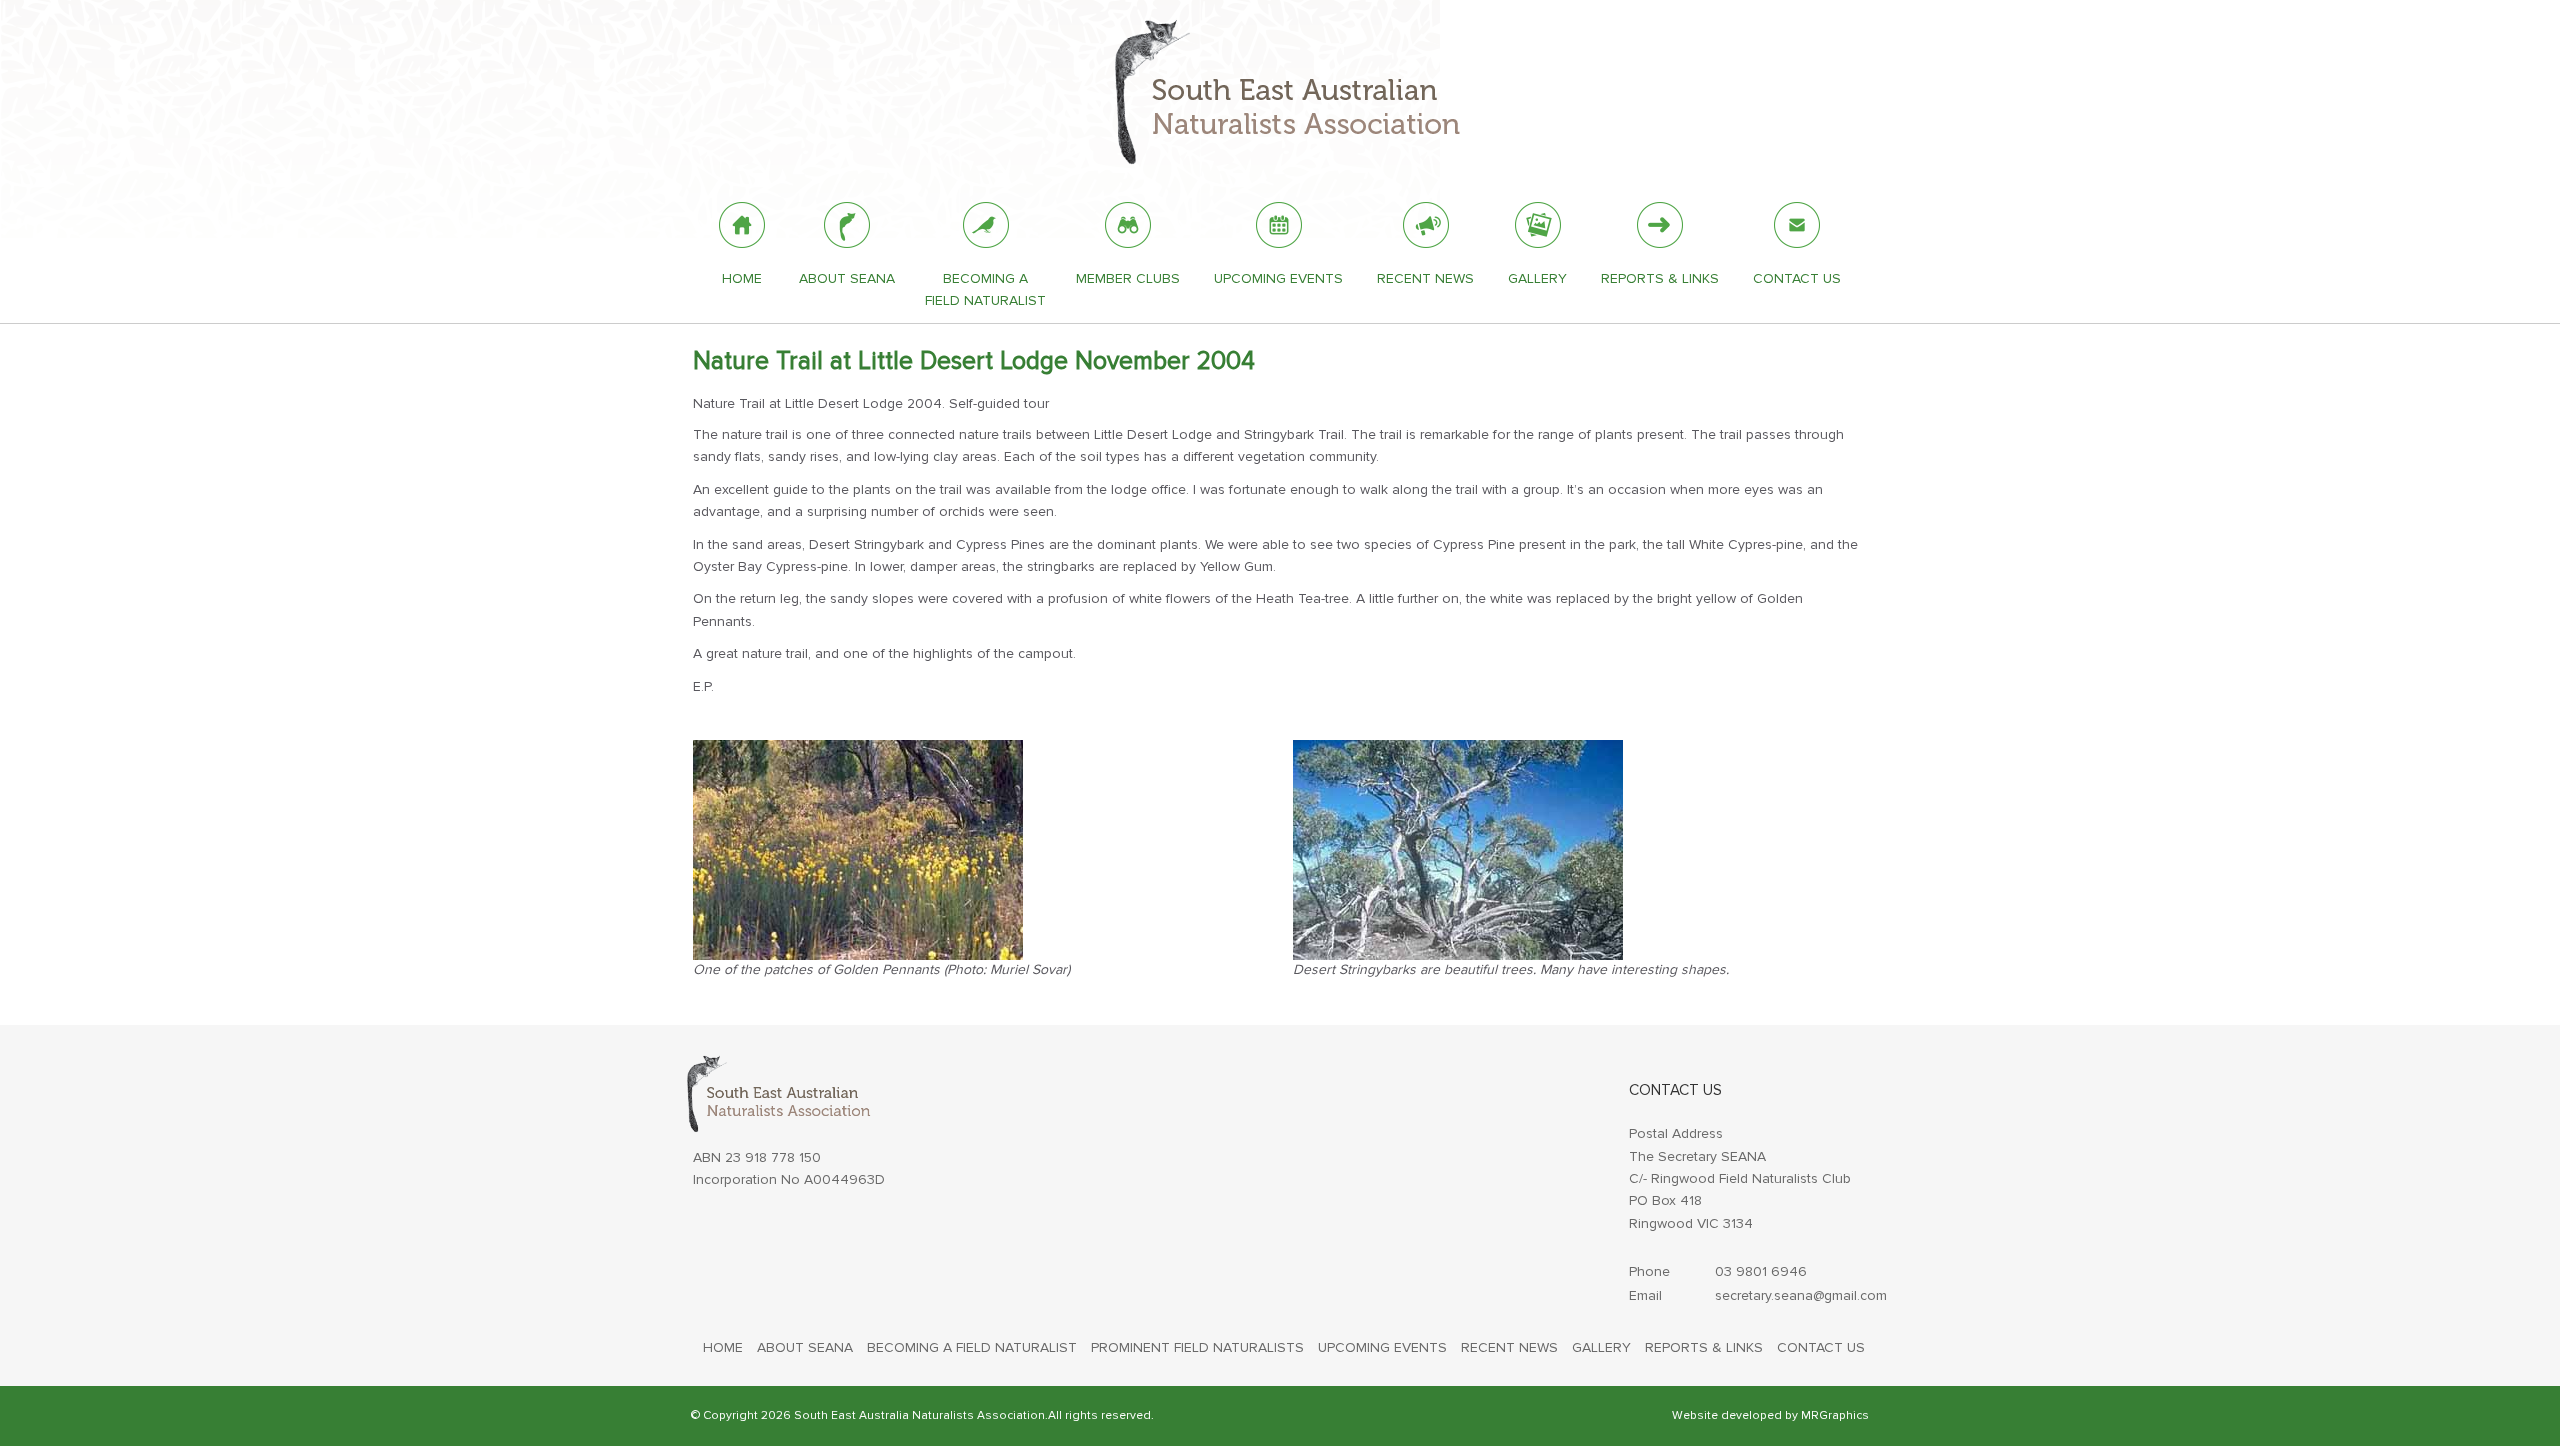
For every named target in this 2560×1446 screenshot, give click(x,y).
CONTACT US (1821, 1347)
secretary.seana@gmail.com (1801, 1295)
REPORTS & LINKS (1704, 1347)
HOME (723, 1347)
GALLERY (1601, 1347)
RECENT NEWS (1509, 1347)
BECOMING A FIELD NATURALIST (972, 1347)
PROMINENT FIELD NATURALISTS (1197, 1347)
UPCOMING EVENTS (1382, 1347)
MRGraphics (1835, 1415)
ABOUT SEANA (805, 1347)
